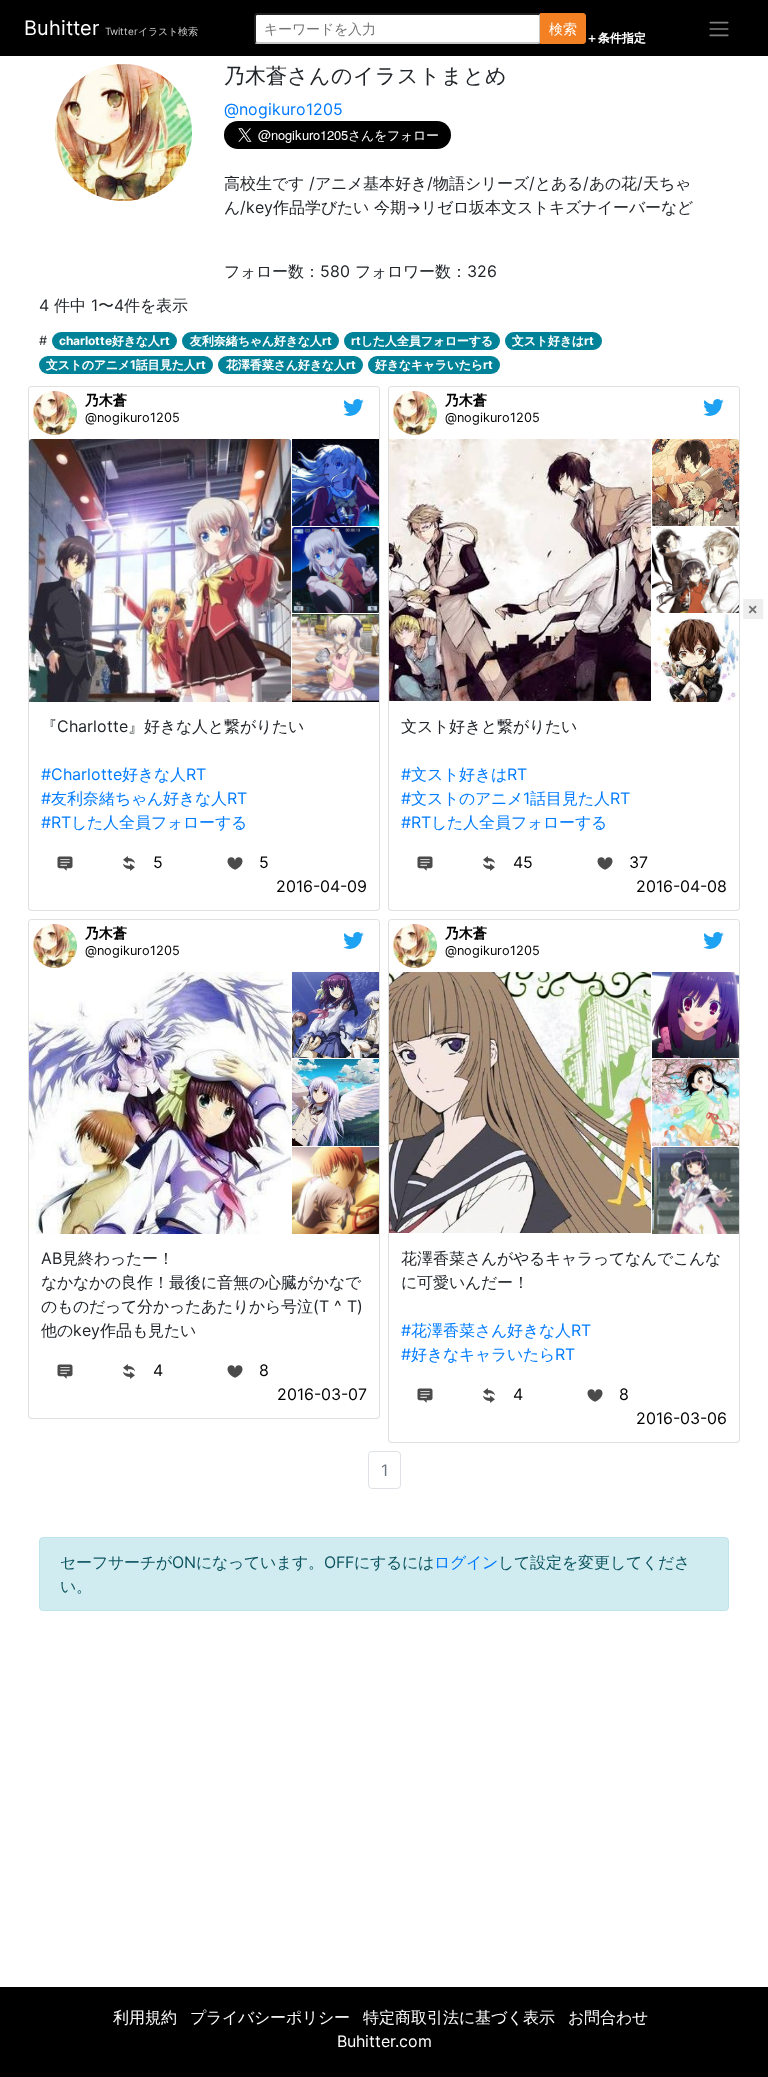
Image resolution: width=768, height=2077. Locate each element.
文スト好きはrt (553, 340)
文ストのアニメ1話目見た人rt (126, 364)
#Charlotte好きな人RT (123, 774)
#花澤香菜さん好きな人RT (496, 1330)
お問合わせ (608, 2017)
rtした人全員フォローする (422, 340)
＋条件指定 (616, 38)
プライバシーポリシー (270, 2017)
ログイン (466, 1562)
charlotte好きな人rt (114, 340)
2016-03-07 (322, 1394)
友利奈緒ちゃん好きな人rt (261, 340)
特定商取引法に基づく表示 (459, 2017)
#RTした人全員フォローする (144, 822)
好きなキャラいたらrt (434, 364)
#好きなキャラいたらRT (488, 1354)
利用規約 (145, 2017)
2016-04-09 (321, 886)
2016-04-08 (681, 886)
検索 (563, 28)
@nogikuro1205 (283, 109)
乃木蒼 (106, 399)
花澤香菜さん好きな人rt (291, 364)
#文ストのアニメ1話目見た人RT (515, 798)
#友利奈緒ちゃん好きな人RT (144, 798)
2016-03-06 (681, 1418)
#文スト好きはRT (464, 774)
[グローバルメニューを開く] (719, 28)
